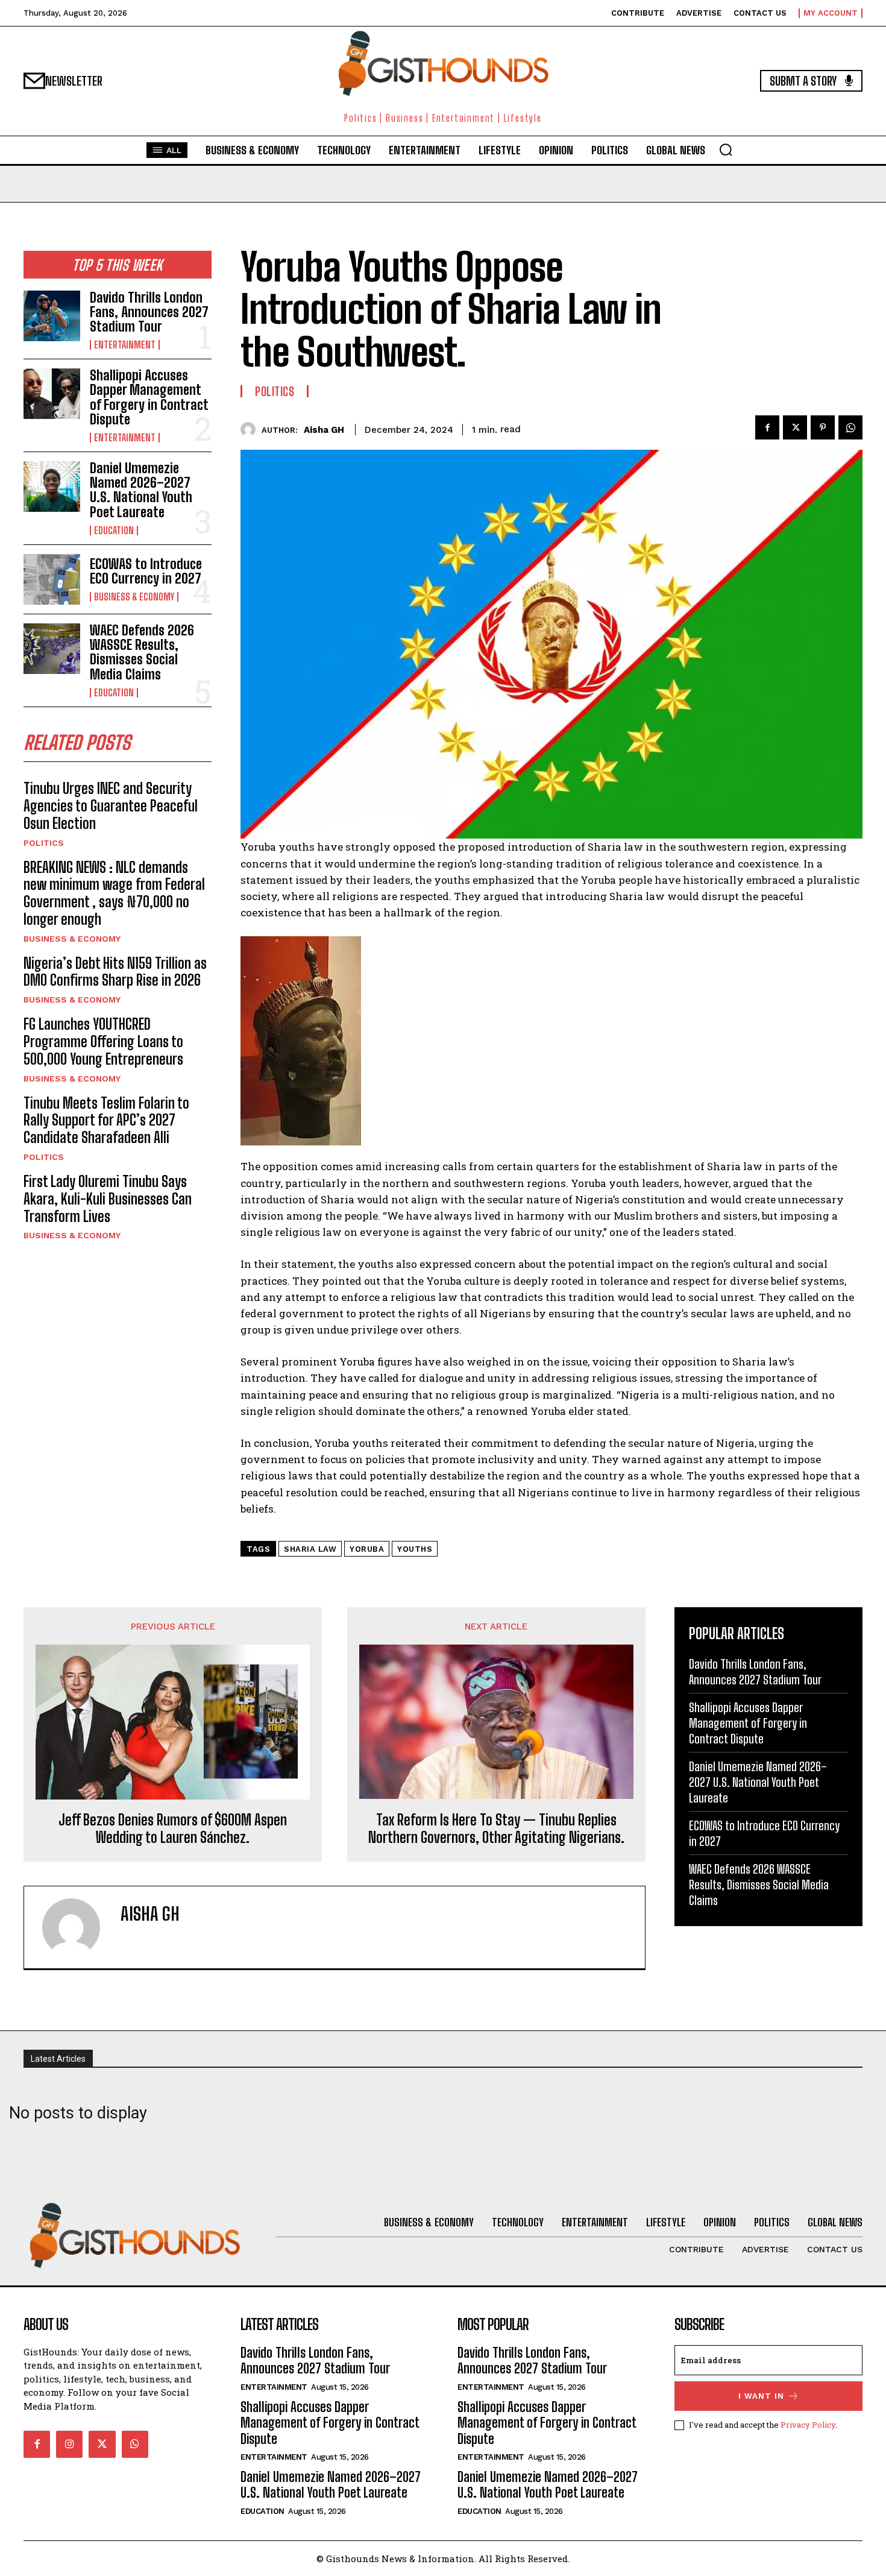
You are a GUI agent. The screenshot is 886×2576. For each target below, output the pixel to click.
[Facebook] (767, 427)
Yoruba (367, 1549)
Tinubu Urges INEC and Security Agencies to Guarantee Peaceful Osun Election (111, 806)
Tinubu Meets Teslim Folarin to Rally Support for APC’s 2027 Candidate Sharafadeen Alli (106, 1120)
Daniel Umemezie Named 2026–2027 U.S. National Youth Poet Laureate (141, 490)
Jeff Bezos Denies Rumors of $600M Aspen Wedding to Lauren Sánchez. (173, 1829)
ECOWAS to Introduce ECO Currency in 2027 (146, 571)
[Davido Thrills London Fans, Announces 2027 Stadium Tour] (52, 316)
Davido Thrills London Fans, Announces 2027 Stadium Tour (149, 312)
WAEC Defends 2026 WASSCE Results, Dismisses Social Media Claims (142, 652)
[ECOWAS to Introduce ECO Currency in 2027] (52, 579)
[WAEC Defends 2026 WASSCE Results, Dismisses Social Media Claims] (52, 649)
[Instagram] (69, 2444)
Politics (44, 843)
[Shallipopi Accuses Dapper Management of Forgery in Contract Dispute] (52, 394)
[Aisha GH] (251, 430)
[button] (726, 150)
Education (114, 531)
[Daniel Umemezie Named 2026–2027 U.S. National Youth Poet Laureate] (52, 487)
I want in (761, 2396)
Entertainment (125, 345)
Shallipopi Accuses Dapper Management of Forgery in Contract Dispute (149, 397)
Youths (415, 1549)
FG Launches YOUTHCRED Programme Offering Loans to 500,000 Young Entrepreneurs (103, 1041)
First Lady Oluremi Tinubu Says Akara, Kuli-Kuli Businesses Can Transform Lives (108, 1199)
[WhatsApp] (850, 427)
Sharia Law (310, 1549)
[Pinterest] (823, 427)
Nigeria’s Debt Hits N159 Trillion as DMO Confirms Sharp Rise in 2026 (115, 972)
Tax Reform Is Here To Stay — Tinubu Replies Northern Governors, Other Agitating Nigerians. (496, 1829)
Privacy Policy (808, 2425)
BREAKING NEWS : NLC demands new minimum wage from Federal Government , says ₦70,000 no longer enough (114, 893)
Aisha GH (324, 430)
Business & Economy (134, 597)
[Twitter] (795, 427)
